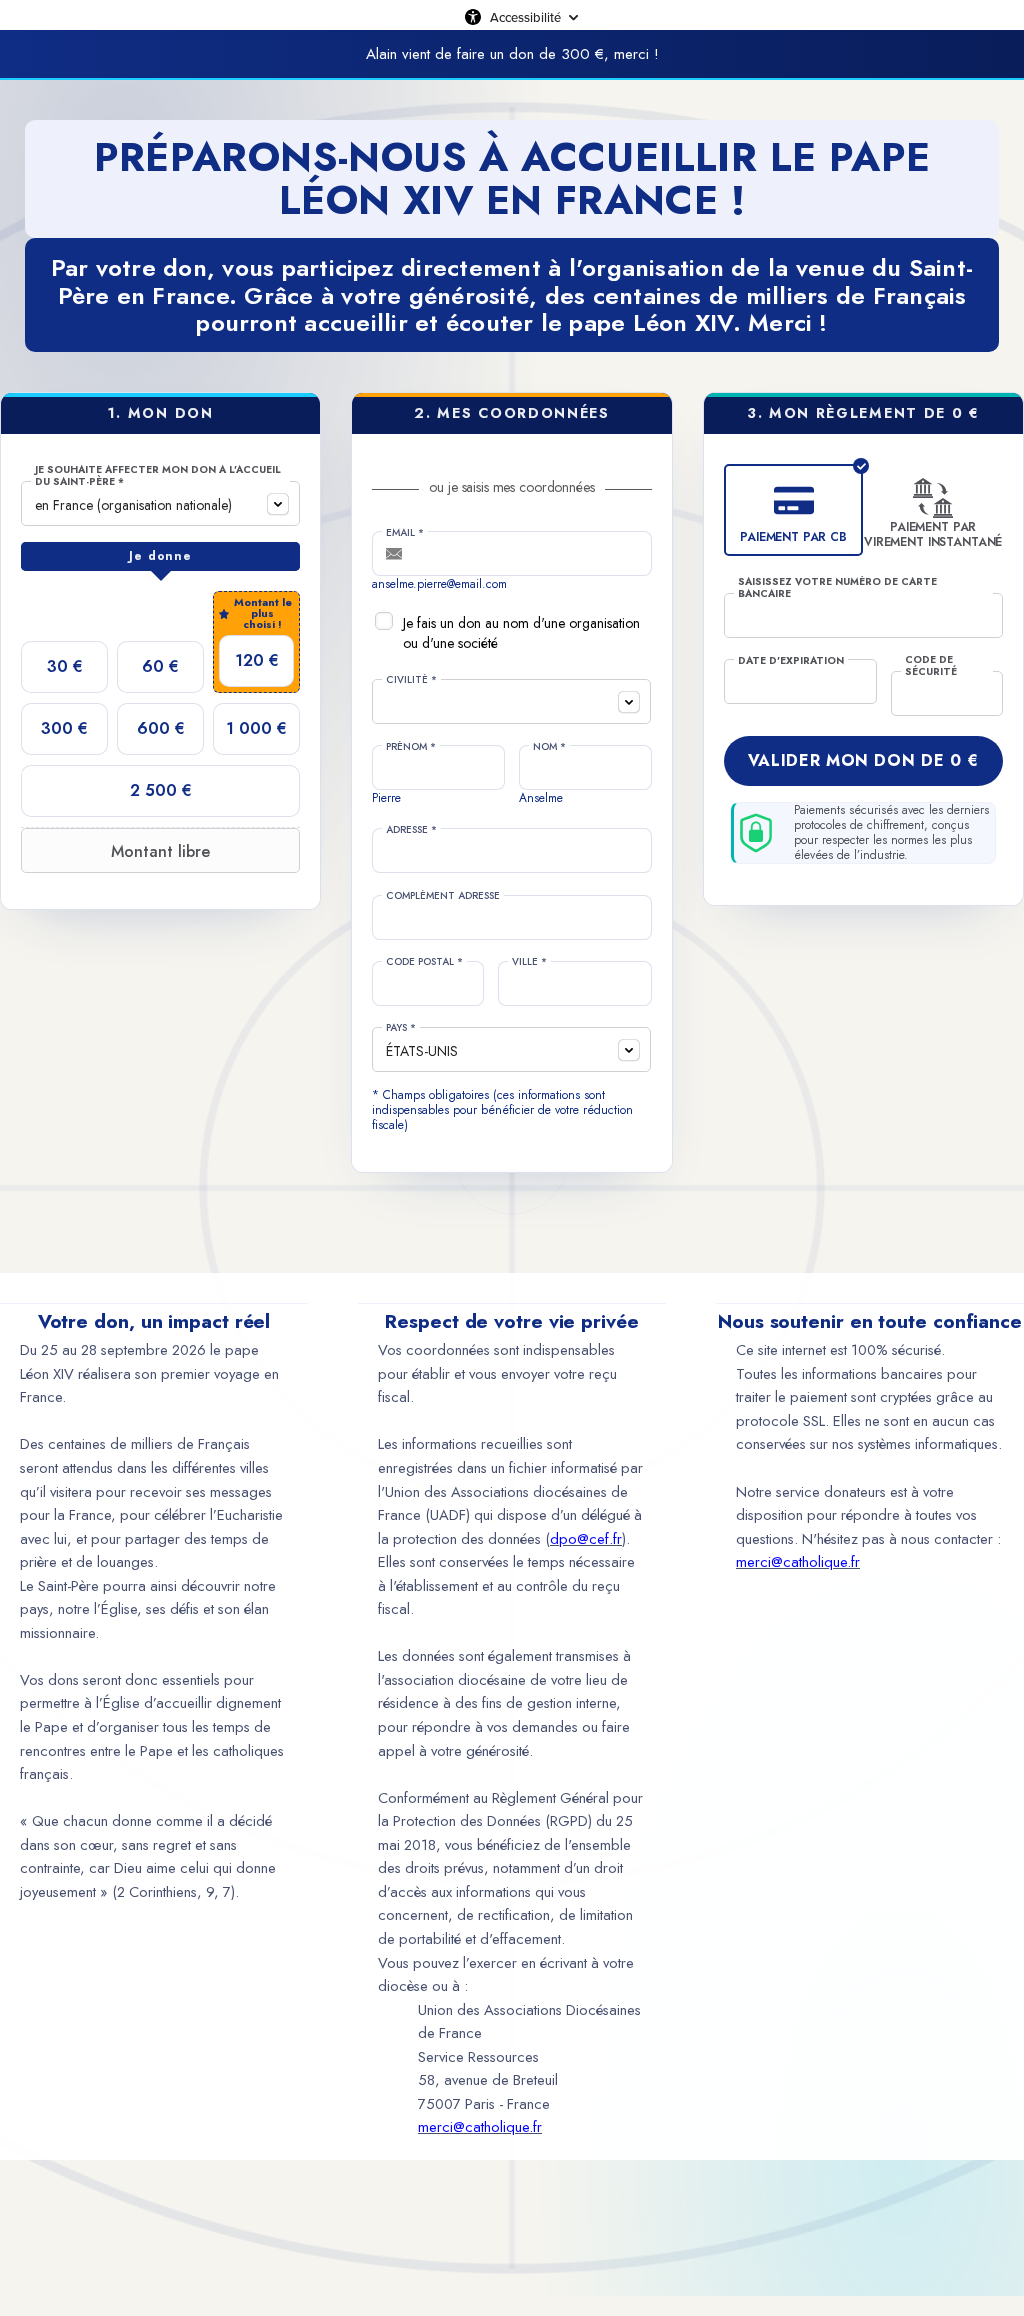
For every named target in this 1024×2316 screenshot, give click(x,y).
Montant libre (160, 851)
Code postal (424, 962)
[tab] (160, 557)
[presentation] (160, 557)
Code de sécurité (931, 666)
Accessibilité (525, 17)
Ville (529, 962)
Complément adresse (443, 896)
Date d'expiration (791, 661)
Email (405, 533)
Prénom (411, 747)
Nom (549, 747)
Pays (401, 1028)
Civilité (411, 680)
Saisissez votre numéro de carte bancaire (837, 588)
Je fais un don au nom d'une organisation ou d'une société (521, 633)
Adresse (411, 830)
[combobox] (160, 503)
